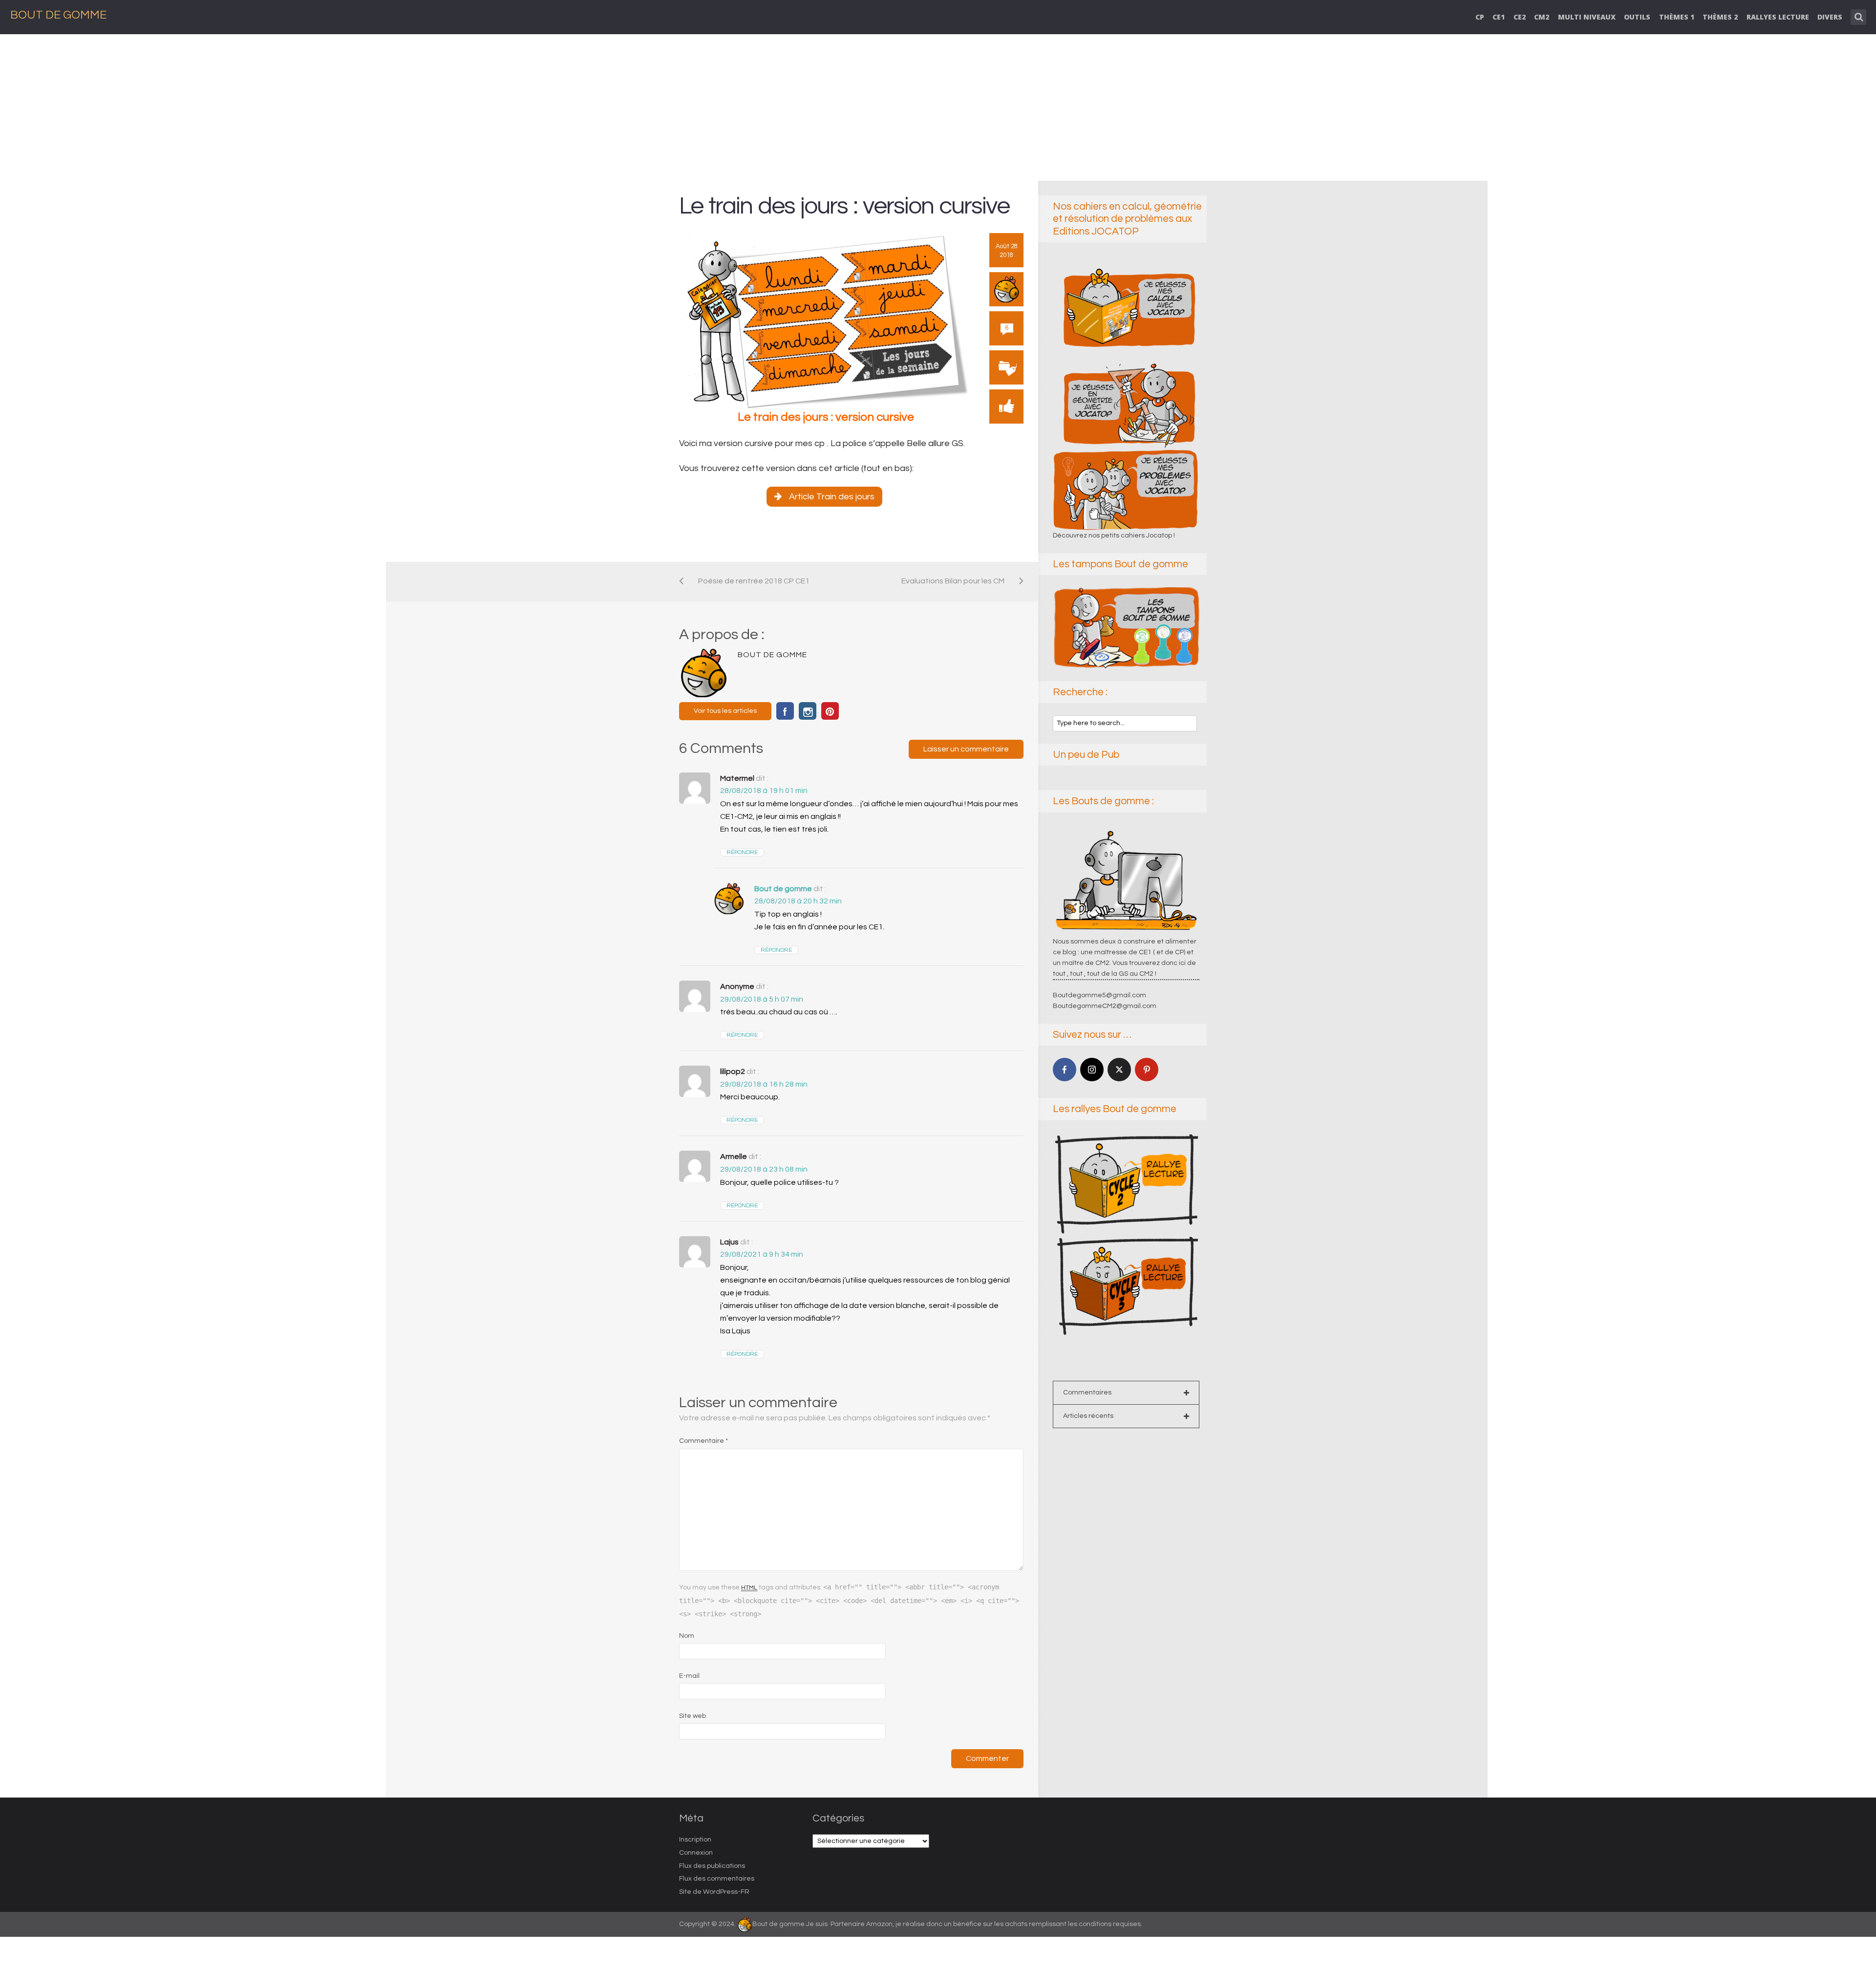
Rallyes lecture (1778, 17)
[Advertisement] (938, 107)
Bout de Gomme (58, 15)
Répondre (742, 852)
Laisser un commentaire (966, 749)
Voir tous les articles (725, 711)
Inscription (695, 1840)
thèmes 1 (1677, 17)
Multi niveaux (1587, 17)
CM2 (1542, 17)
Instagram (808, 711)
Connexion (696, 1853)
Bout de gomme (783, 889)
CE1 (1499, 17)
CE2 (1520, 17)
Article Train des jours (832, 497)
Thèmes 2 (1720, 17)
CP (1480, 17)
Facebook (785, 711)
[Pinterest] (1147, 1070)
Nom (687, 1636)
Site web (693, 1716)
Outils (1637, 17)
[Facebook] (1065, 1070)
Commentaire (703, 1441)
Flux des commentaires (717, 1879)
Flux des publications (712, 1866)
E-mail (689, 1676)
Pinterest (830, 711)
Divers (1830, 17)
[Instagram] (1092, 1070)
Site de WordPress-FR (714, 1892)
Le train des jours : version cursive (847, 206)
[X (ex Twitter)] (1119, 1070)
